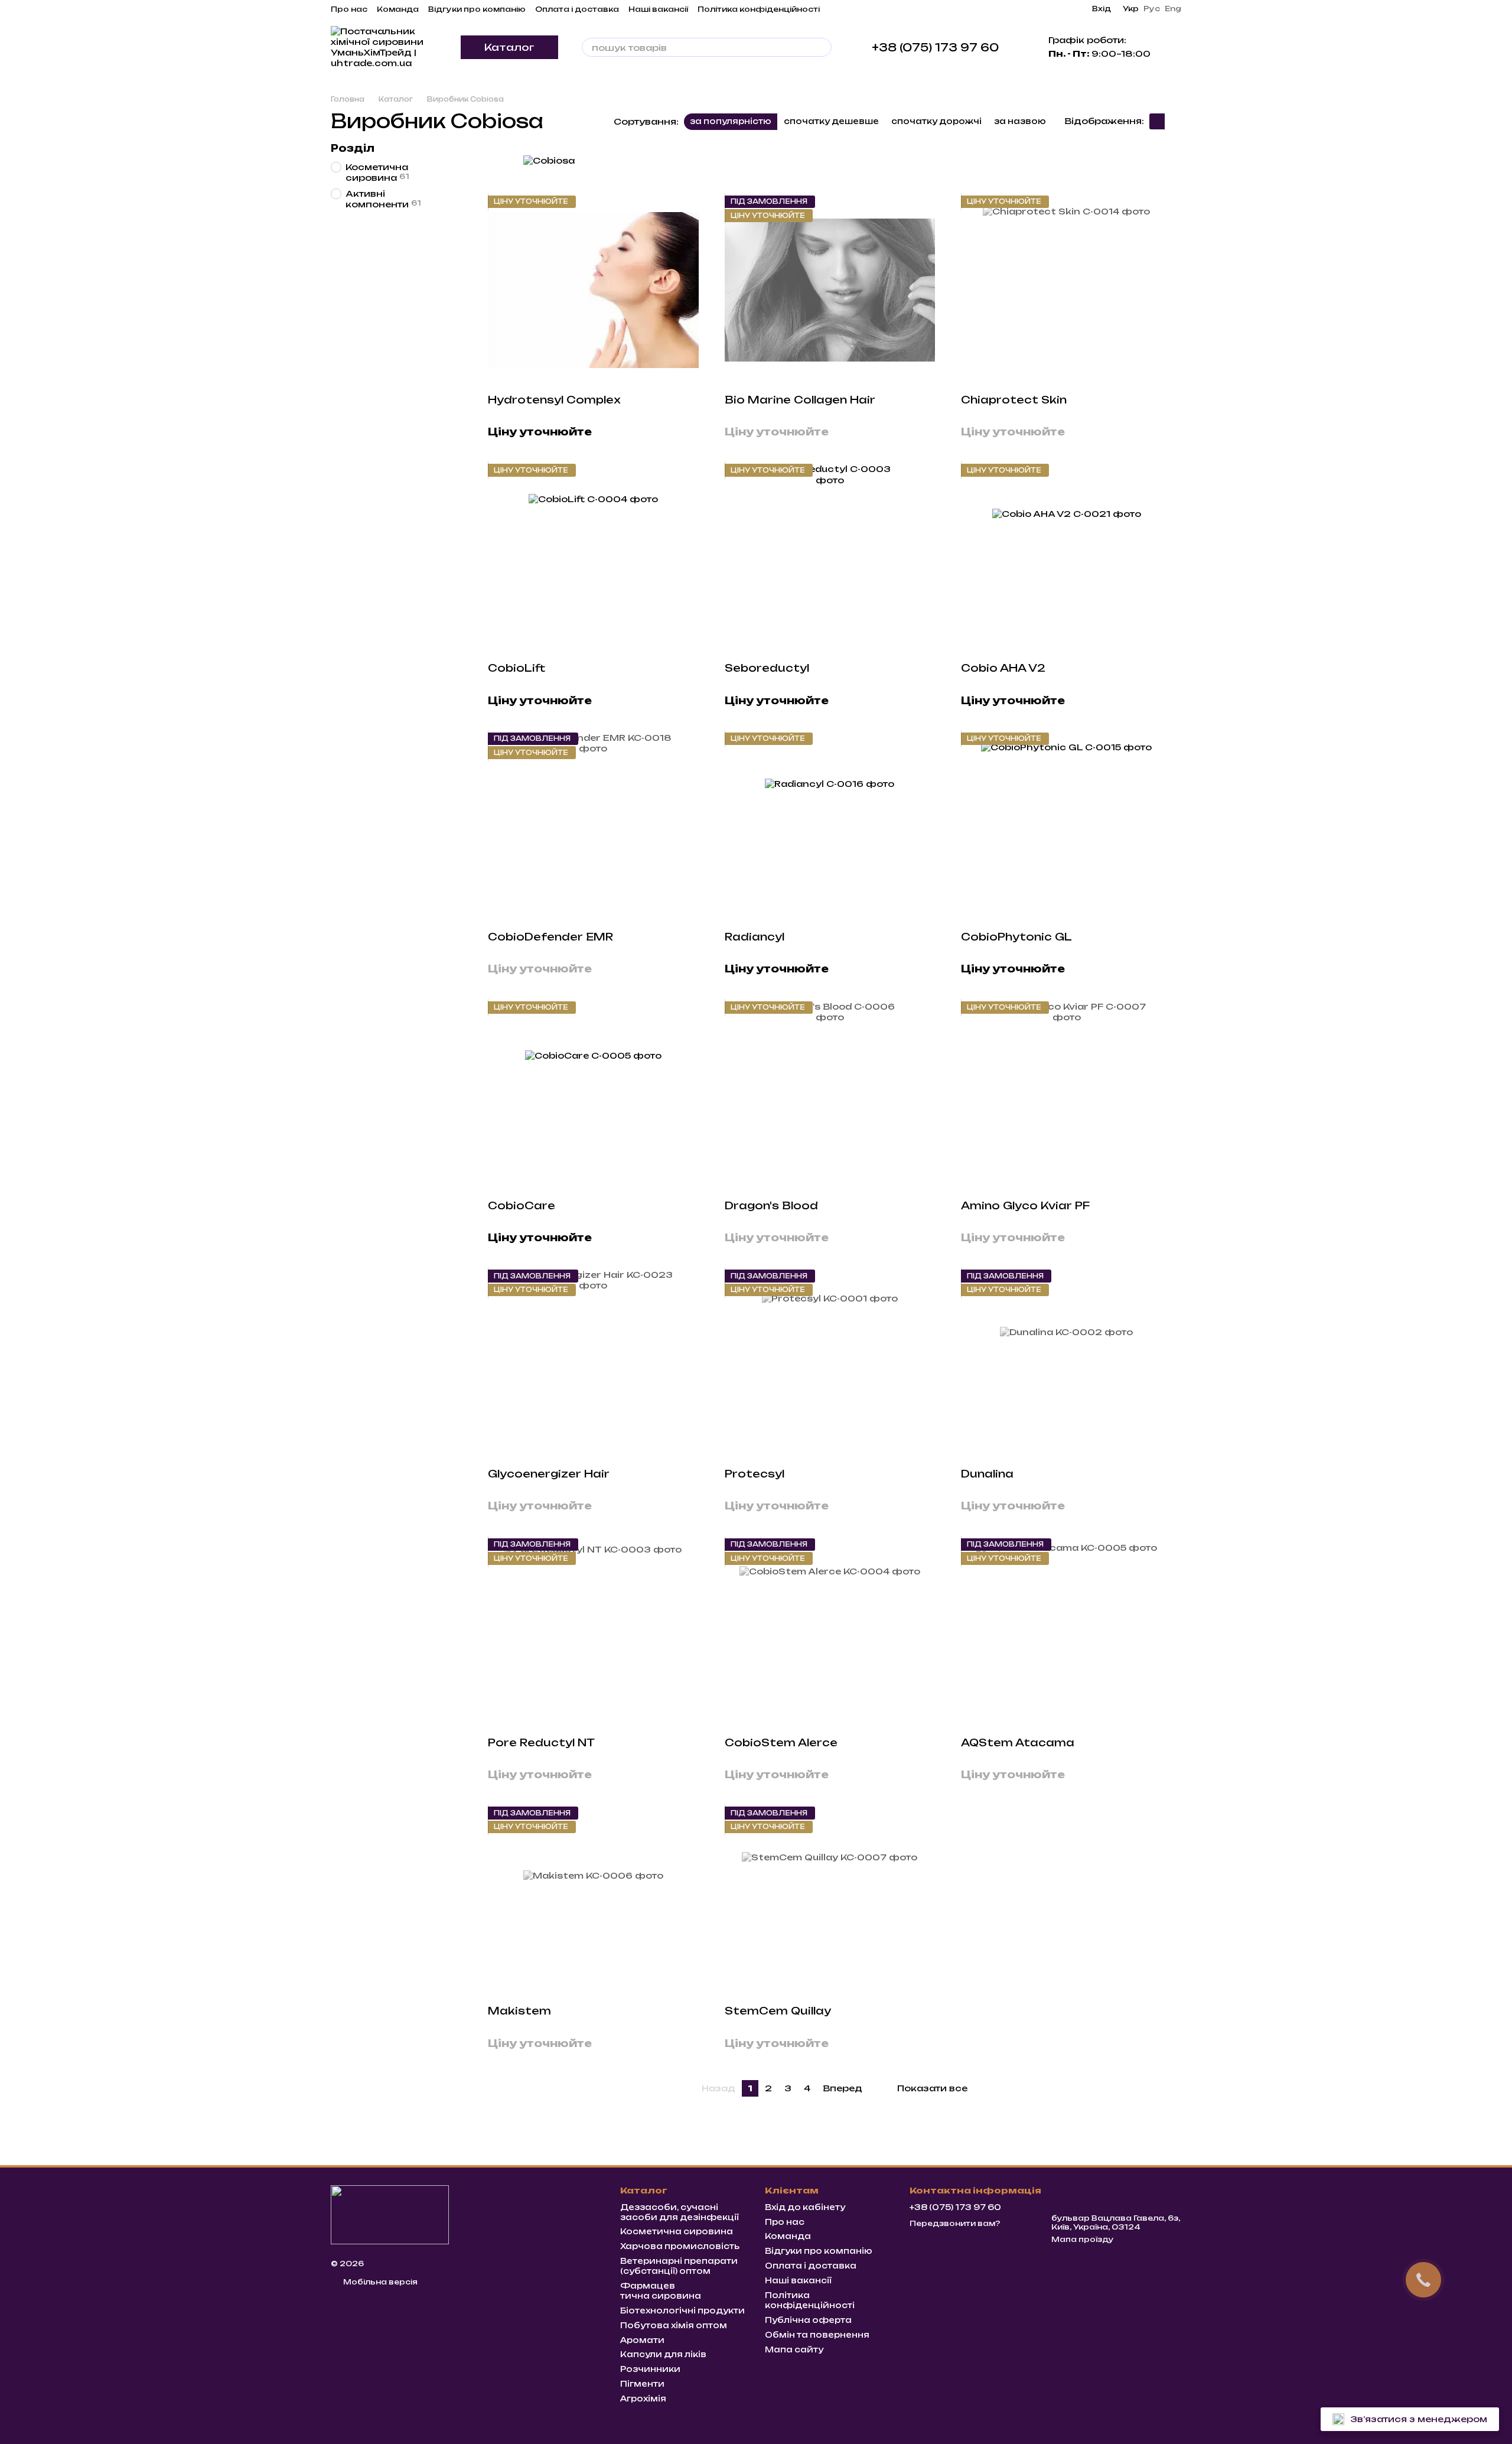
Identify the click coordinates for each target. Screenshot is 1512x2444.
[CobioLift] (593, 558)
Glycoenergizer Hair (549, 1474)
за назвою (1020, 121)
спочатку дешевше (831, 121)
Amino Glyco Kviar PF (1025, 1205)
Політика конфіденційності (759, 9)
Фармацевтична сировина (661, 2291)
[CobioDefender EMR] (593, 827)
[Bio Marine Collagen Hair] (830, 290)
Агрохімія (643, 2399)
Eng (1173, 9)
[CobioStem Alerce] (830, 1633)
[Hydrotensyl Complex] (593, 290)
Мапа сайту (794, 2349)
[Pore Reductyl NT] (593, 1633)
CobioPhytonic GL (1016, 937)
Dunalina (987, 1474)
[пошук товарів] (822, 47)
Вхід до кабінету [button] (805, 2207)
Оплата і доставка (577, 9)
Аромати (642, 2340)
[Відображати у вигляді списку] (1173, 121)
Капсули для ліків (663, 2354)
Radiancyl (755, 937)
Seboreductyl (767, 668)
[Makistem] (593, 1901)
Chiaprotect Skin (1014, 400)
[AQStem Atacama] (1066, 1633)
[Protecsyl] (830, 1364)
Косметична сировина (677, 2231)
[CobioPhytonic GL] (1066, 827)
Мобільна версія (379, 2282)
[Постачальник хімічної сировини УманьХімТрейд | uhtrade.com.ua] (390, 2214)
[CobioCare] (593, 1096)
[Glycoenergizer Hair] (593, 1364)
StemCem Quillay (778, 2011)
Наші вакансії (658, 9)
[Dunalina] (1066, 1364)
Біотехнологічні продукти (682, 2310)
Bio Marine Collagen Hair (800, 400)
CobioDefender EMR (550, 937)
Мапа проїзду (1083, 2239)
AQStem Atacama (1018, 1742)
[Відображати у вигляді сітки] (1157, 121)
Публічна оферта (808, 2320)
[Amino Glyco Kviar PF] (1066, 1096)
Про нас (349, 9)
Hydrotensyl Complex (554, 400)
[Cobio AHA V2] (1066, 558)
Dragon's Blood (771, 1205)
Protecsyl (755, 1474)
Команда (398, 9)
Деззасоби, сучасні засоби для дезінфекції (680, 2212)
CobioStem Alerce (781, 1742)
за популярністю (731, 121)
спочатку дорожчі (936, 121)
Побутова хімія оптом (674, 2325)
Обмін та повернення (817, 2335)
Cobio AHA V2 (1003, 668)
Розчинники (650, 2369)
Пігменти (642, 2384)
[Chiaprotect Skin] (1066, 290)
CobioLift (517, 668)
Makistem (519, 2011)
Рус (1152, 9)
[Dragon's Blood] (830, 1096)
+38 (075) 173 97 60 (935, 47)
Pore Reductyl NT (541, 1742)
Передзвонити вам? (955, 2223)
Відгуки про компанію (477, 9)
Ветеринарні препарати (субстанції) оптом (679, 2266)
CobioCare (522, 1205)
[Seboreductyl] (830, 558)
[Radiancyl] (830, 827)
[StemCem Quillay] (830, 1901)
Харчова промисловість (680, 2246)
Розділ (353, 148)
